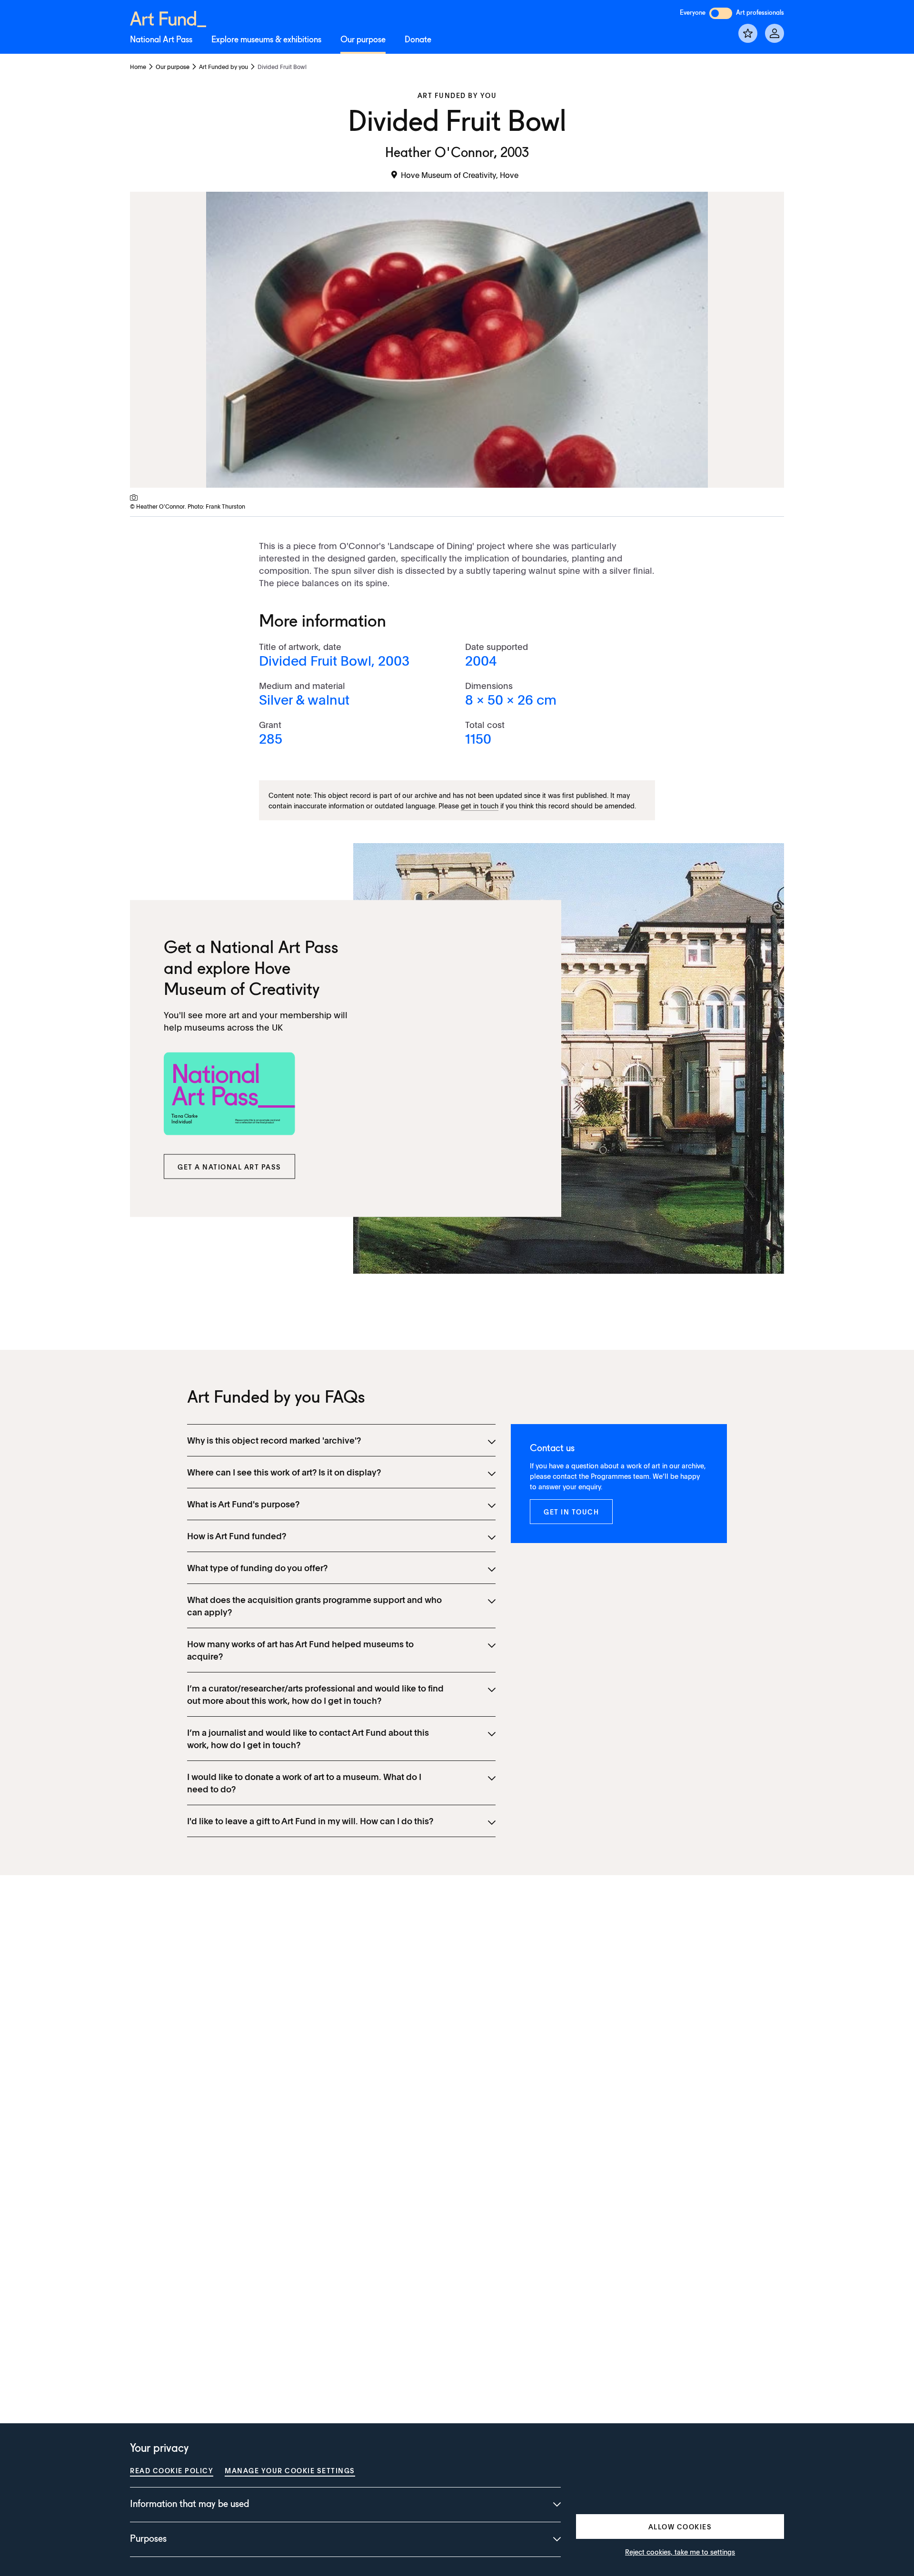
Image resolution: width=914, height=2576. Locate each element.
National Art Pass (161, 40)
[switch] (721, 13)
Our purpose (363, 40)
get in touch (480, 806)
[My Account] (775, 33)
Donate (418, 40)
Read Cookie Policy (172, 2470)
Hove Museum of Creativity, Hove (460, 175)
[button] (229, 1167)
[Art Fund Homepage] (168, 17)
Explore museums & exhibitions (266, 40)
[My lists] (748, 33)
